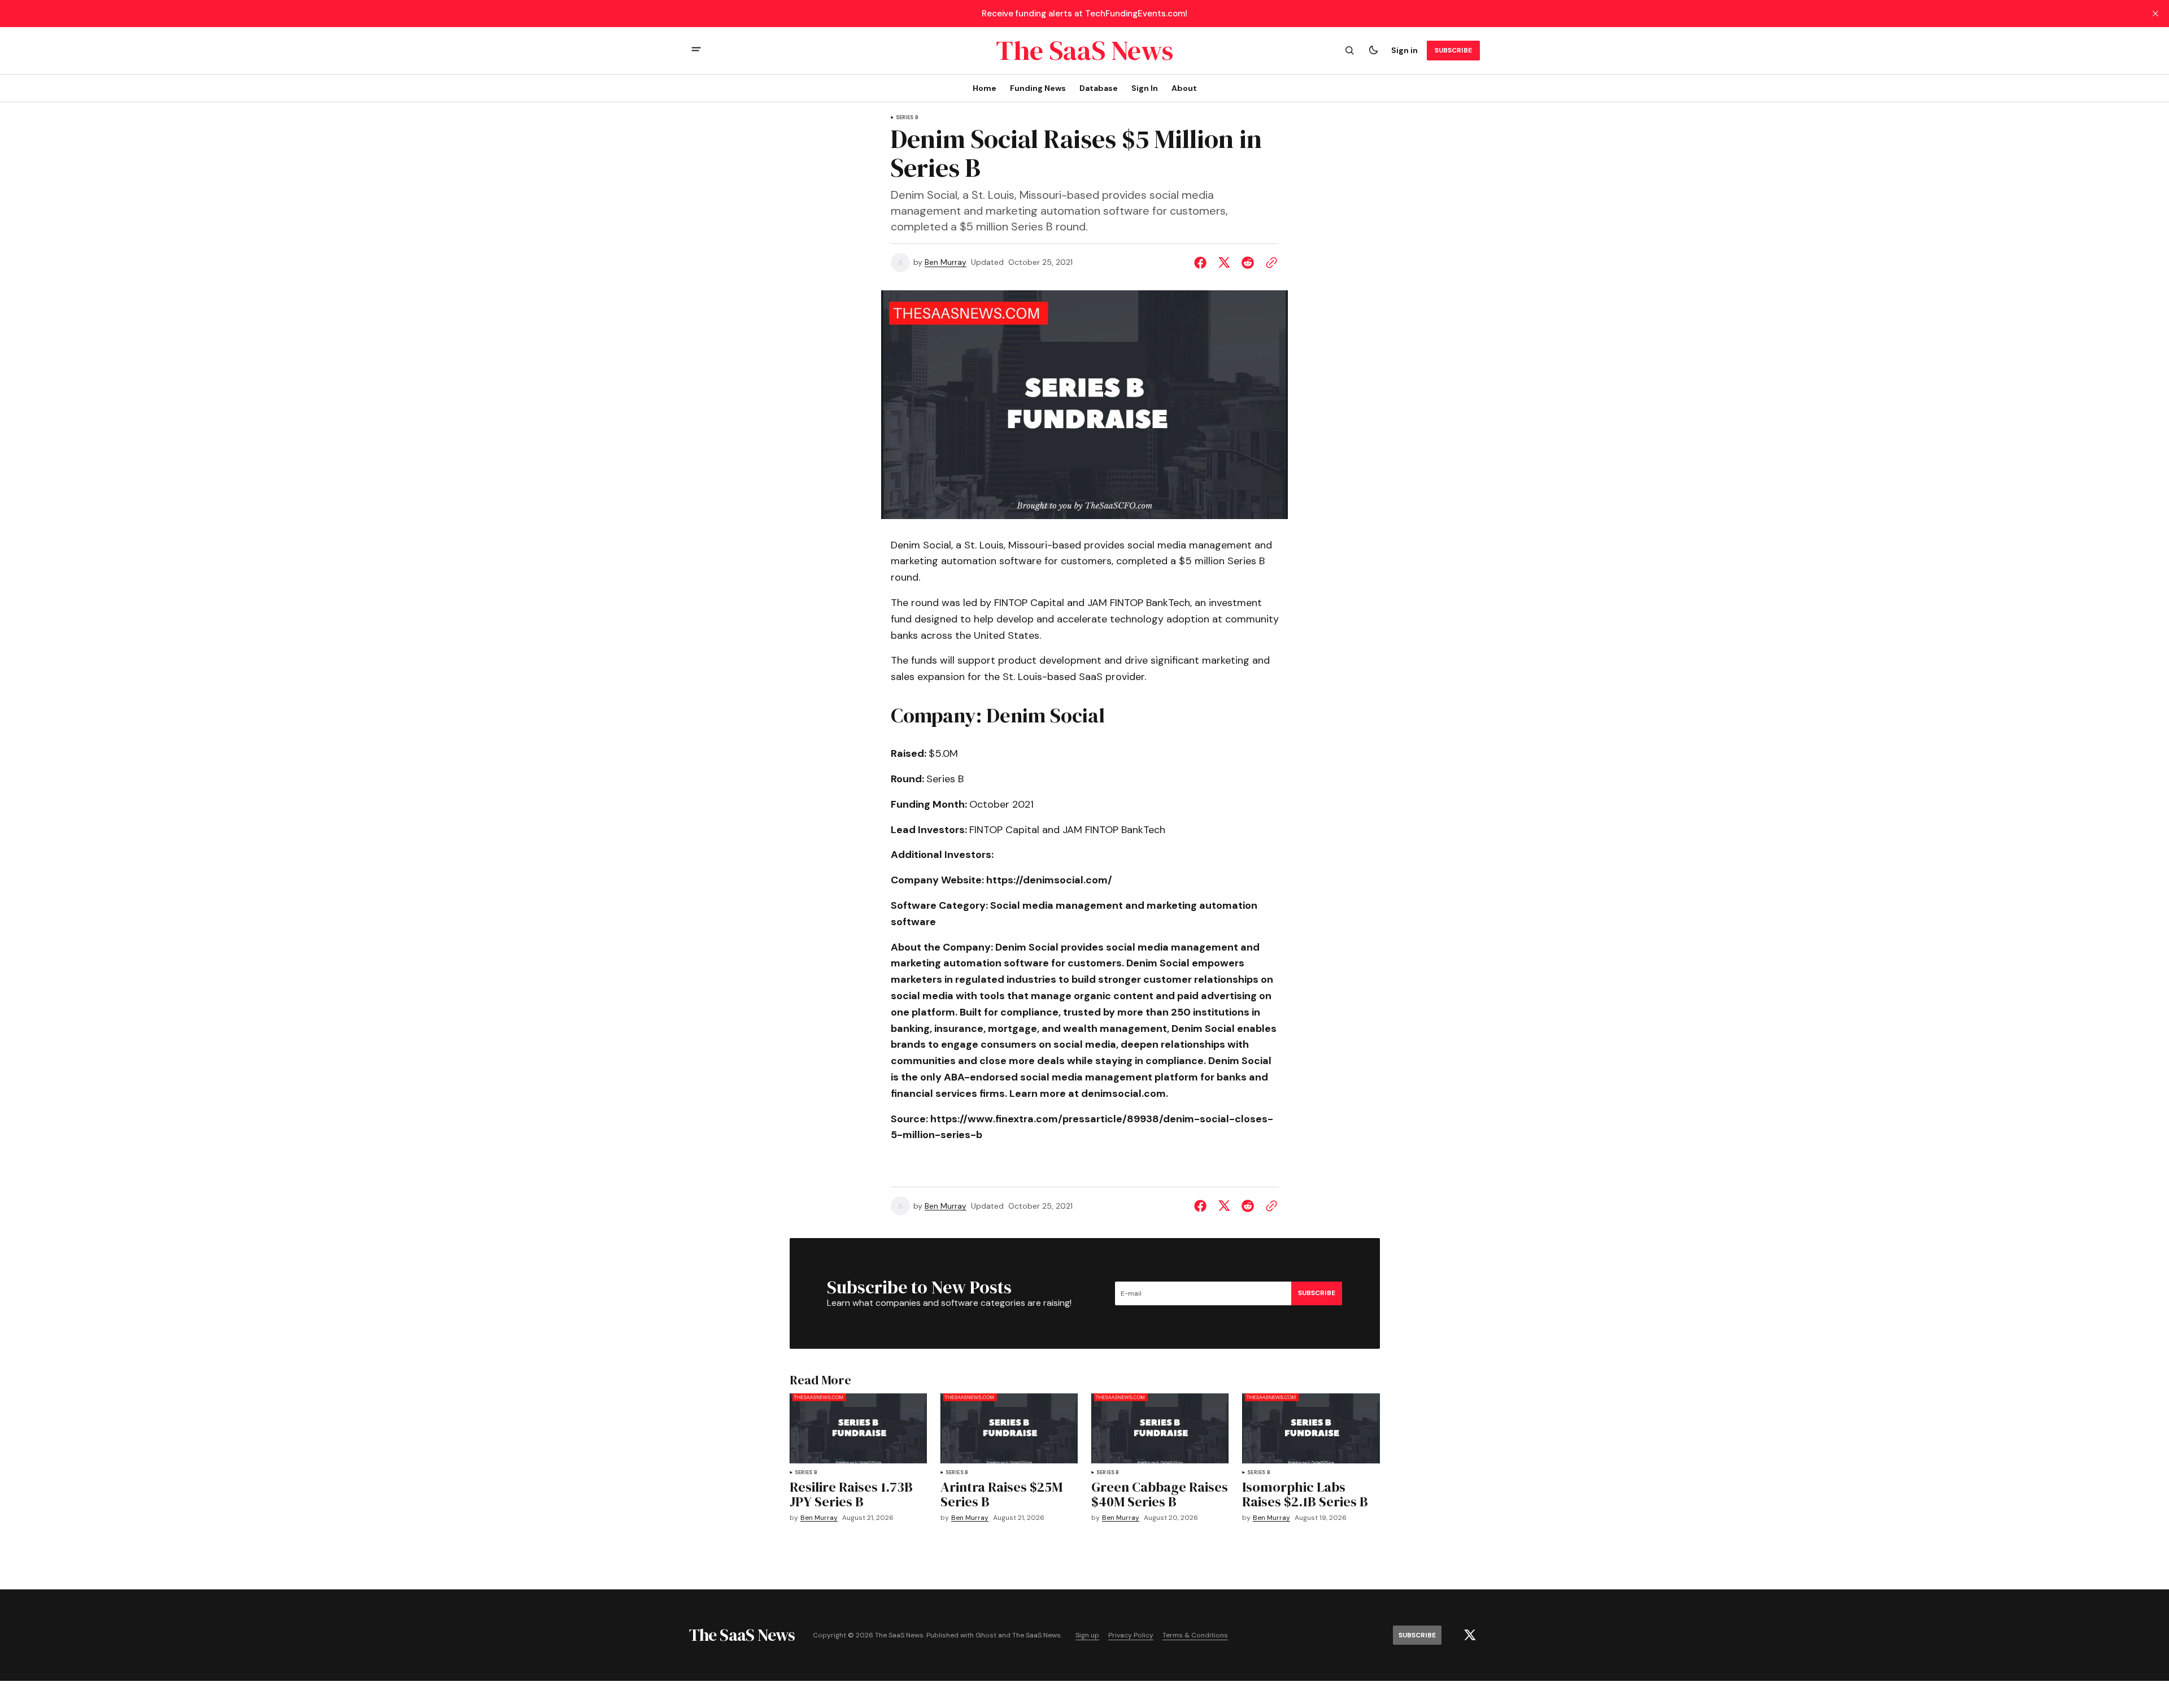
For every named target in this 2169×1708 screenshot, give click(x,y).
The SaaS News (1036, 1635)
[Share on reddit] (1248, 263)
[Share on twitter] (1224, 263)
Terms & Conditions (1195, 1635)
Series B (907, 118)
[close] (2155, 14)
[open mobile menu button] (696, 51)
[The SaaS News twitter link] (1470, 1635)
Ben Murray (946, 262)
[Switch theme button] (1373, 50)
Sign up (1087, 1635)
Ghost (986, 1635)
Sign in (1404, 50)
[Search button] (1349, 50)
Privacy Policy (1131, 1635)
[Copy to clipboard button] (1269, 263)
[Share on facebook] (1203, 263)
